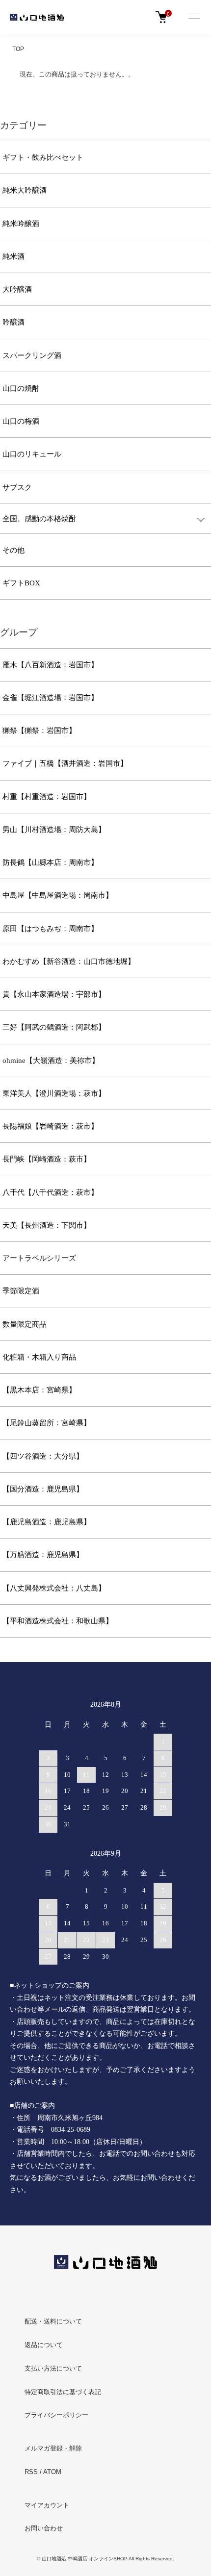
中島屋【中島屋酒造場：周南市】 (58, 895)
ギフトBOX (21, 583)
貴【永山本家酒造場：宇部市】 (54, 994)
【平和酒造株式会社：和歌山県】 (58, 1621)
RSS (31, 2472)
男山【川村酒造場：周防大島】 (54, 830)
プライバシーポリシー (56, 2415)
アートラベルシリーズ (39, 1258)
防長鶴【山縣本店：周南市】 (50, 862)
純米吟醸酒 (21, 224)
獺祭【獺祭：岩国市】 (39, 731)
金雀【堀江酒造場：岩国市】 (50, 698)
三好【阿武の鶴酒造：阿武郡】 (54, 1027)
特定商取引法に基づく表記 (63, 2392)
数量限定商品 (25, 1324)
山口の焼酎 (21, 388)
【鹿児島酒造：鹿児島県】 (47, 1522)
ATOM (52, 2472)
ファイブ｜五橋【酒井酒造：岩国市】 (65, 763)
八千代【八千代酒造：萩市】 (50, 1192)
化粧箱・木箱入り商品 (39, 1357)
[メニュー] (194, 17)
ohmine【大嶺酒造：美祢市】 (51, 1061)
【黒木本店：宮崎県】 (39, 1390)
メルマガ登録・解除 (53, 2448)
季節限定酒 (21, 1291)
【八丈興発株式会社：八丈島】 (54, 1588)
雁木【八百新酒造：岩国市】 (50, 665)
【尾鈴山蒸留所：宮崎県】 (47, 1423)
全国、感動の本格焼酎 (39, 519)
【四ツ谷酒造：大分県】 (43, 1456)
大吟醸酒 (17, 289)
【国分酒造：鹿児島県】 (43, 1489)
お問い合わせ (44, 2528)
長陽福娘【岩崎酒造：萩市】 (50, 1126)
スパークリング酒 (32, 355)
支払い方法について (53, 2368)
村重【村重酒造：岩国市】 (47, 797)
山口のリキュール (32, 454)
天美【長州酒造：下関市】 (47, 1225)
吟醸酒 (13, 322)
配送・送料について (53, 2321)
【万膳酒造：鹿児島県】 (43, 1555)
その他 (13, 550)
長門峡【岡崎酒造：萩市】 (47, 1159)
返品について (44, 2345)
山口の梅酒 (21, 421)
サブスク (17, 487)
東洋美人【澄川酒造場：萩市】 (54, 1093)
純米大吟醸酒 (25, 190)
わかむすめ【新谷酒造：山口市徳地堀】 (69, 961)
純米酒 (13, 256)
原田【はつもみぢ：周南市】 (50, 929)
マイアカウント (47, 2505)
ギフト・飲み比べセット (43, 157)
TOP (18, 49)
